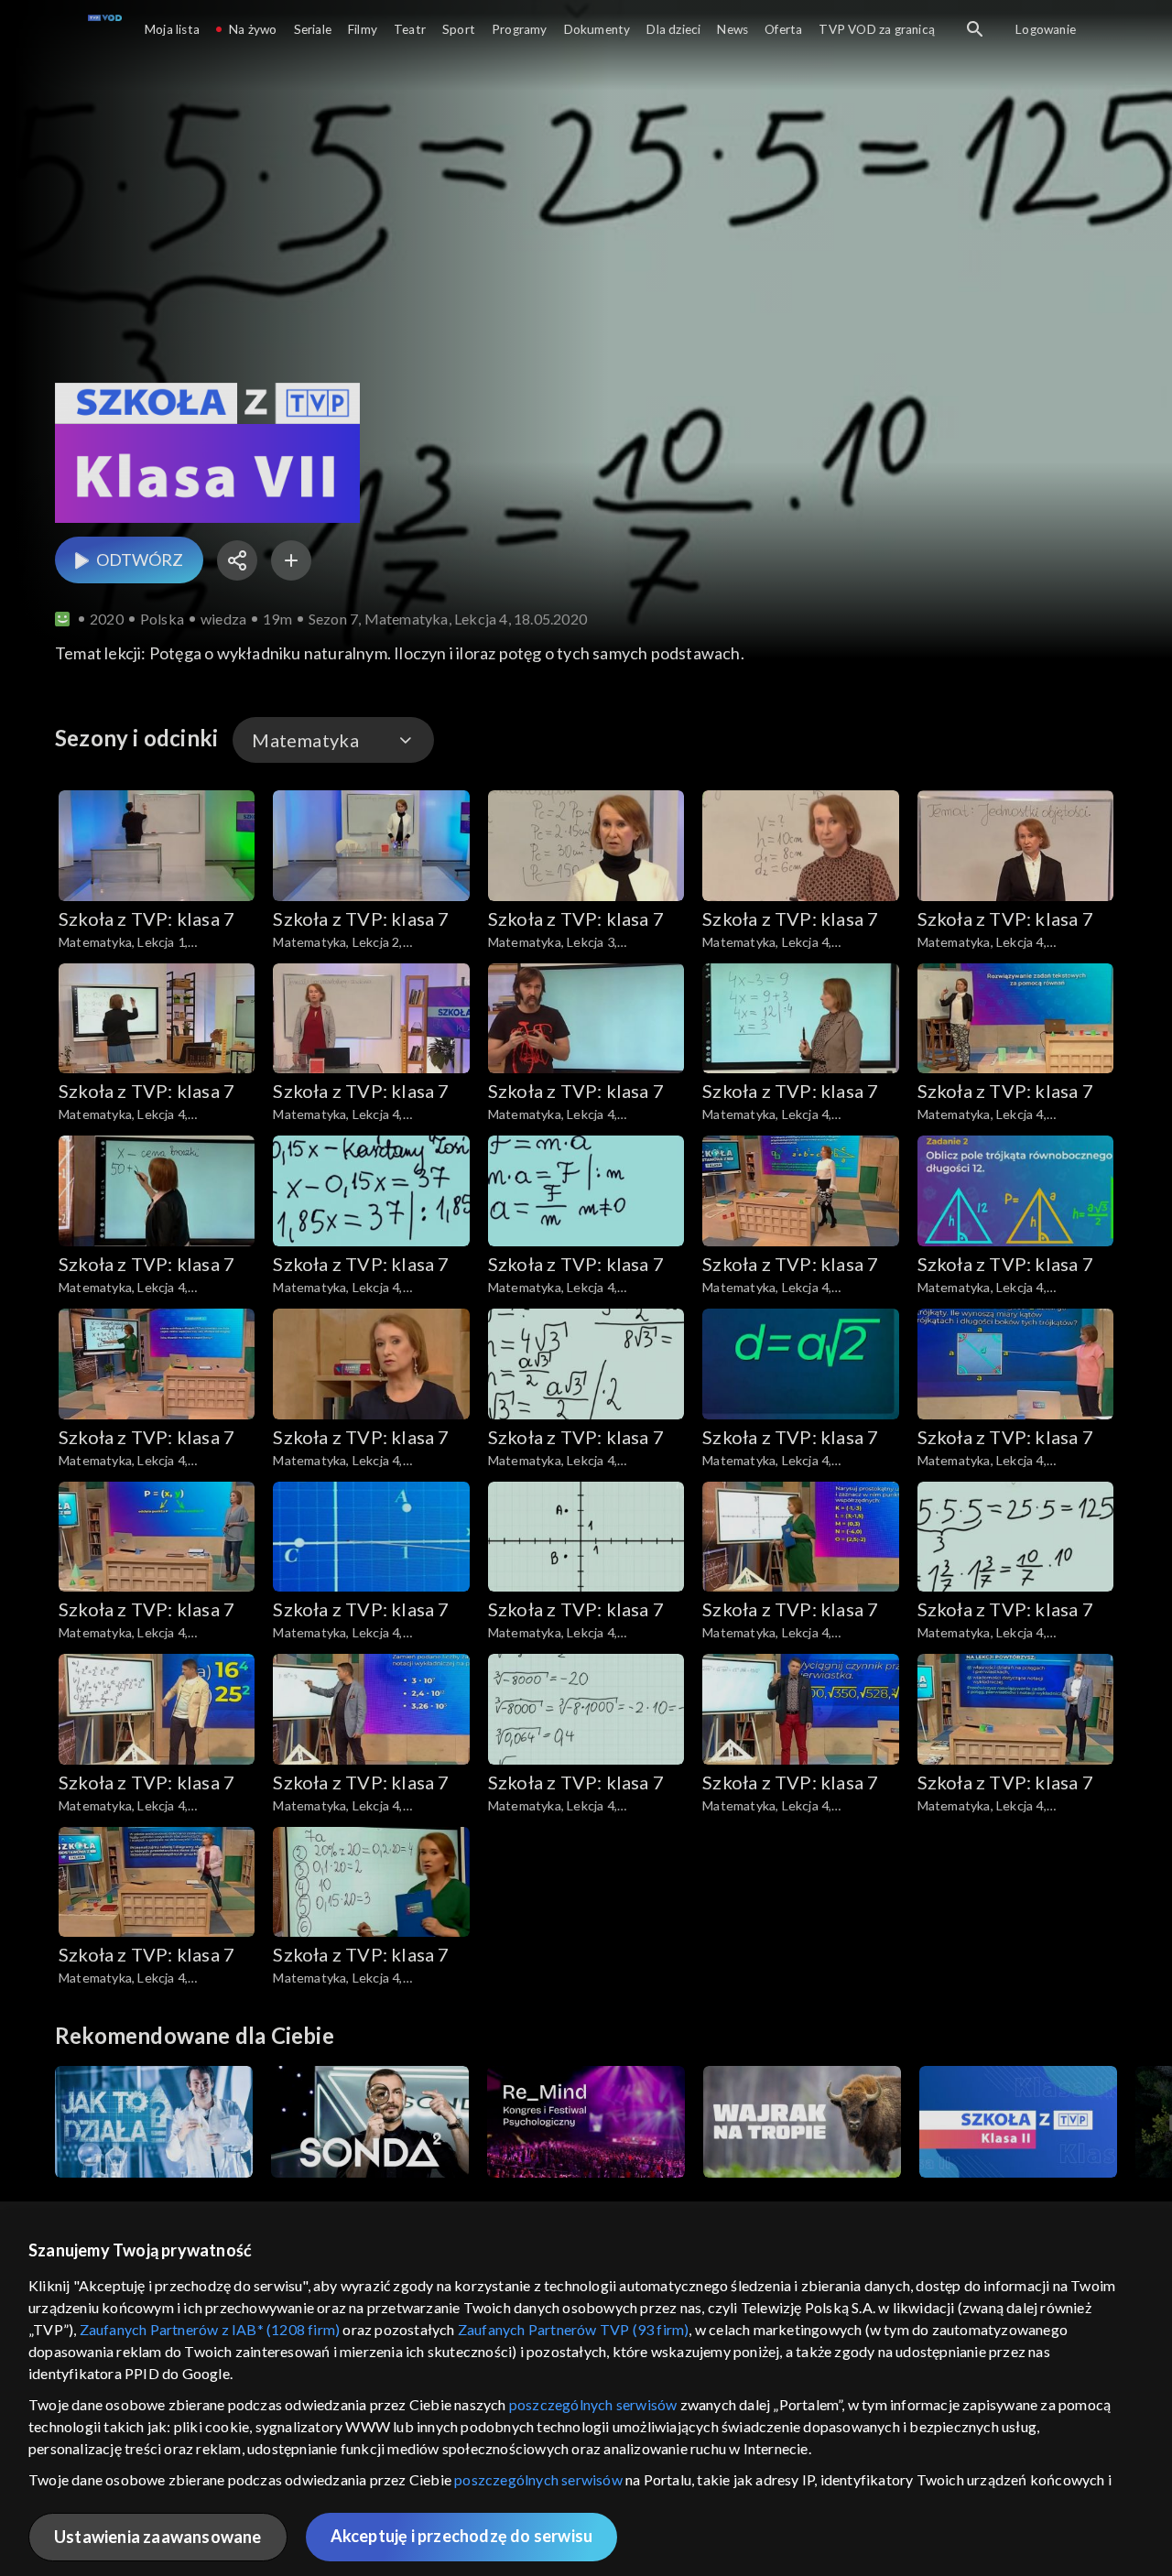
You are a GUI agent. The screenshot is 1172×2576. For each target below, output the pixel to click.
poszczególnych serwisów (593, 2404)
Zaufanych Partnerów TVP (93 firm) (574, 2329)
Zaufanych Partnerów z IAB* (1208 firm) (210, 2329)
